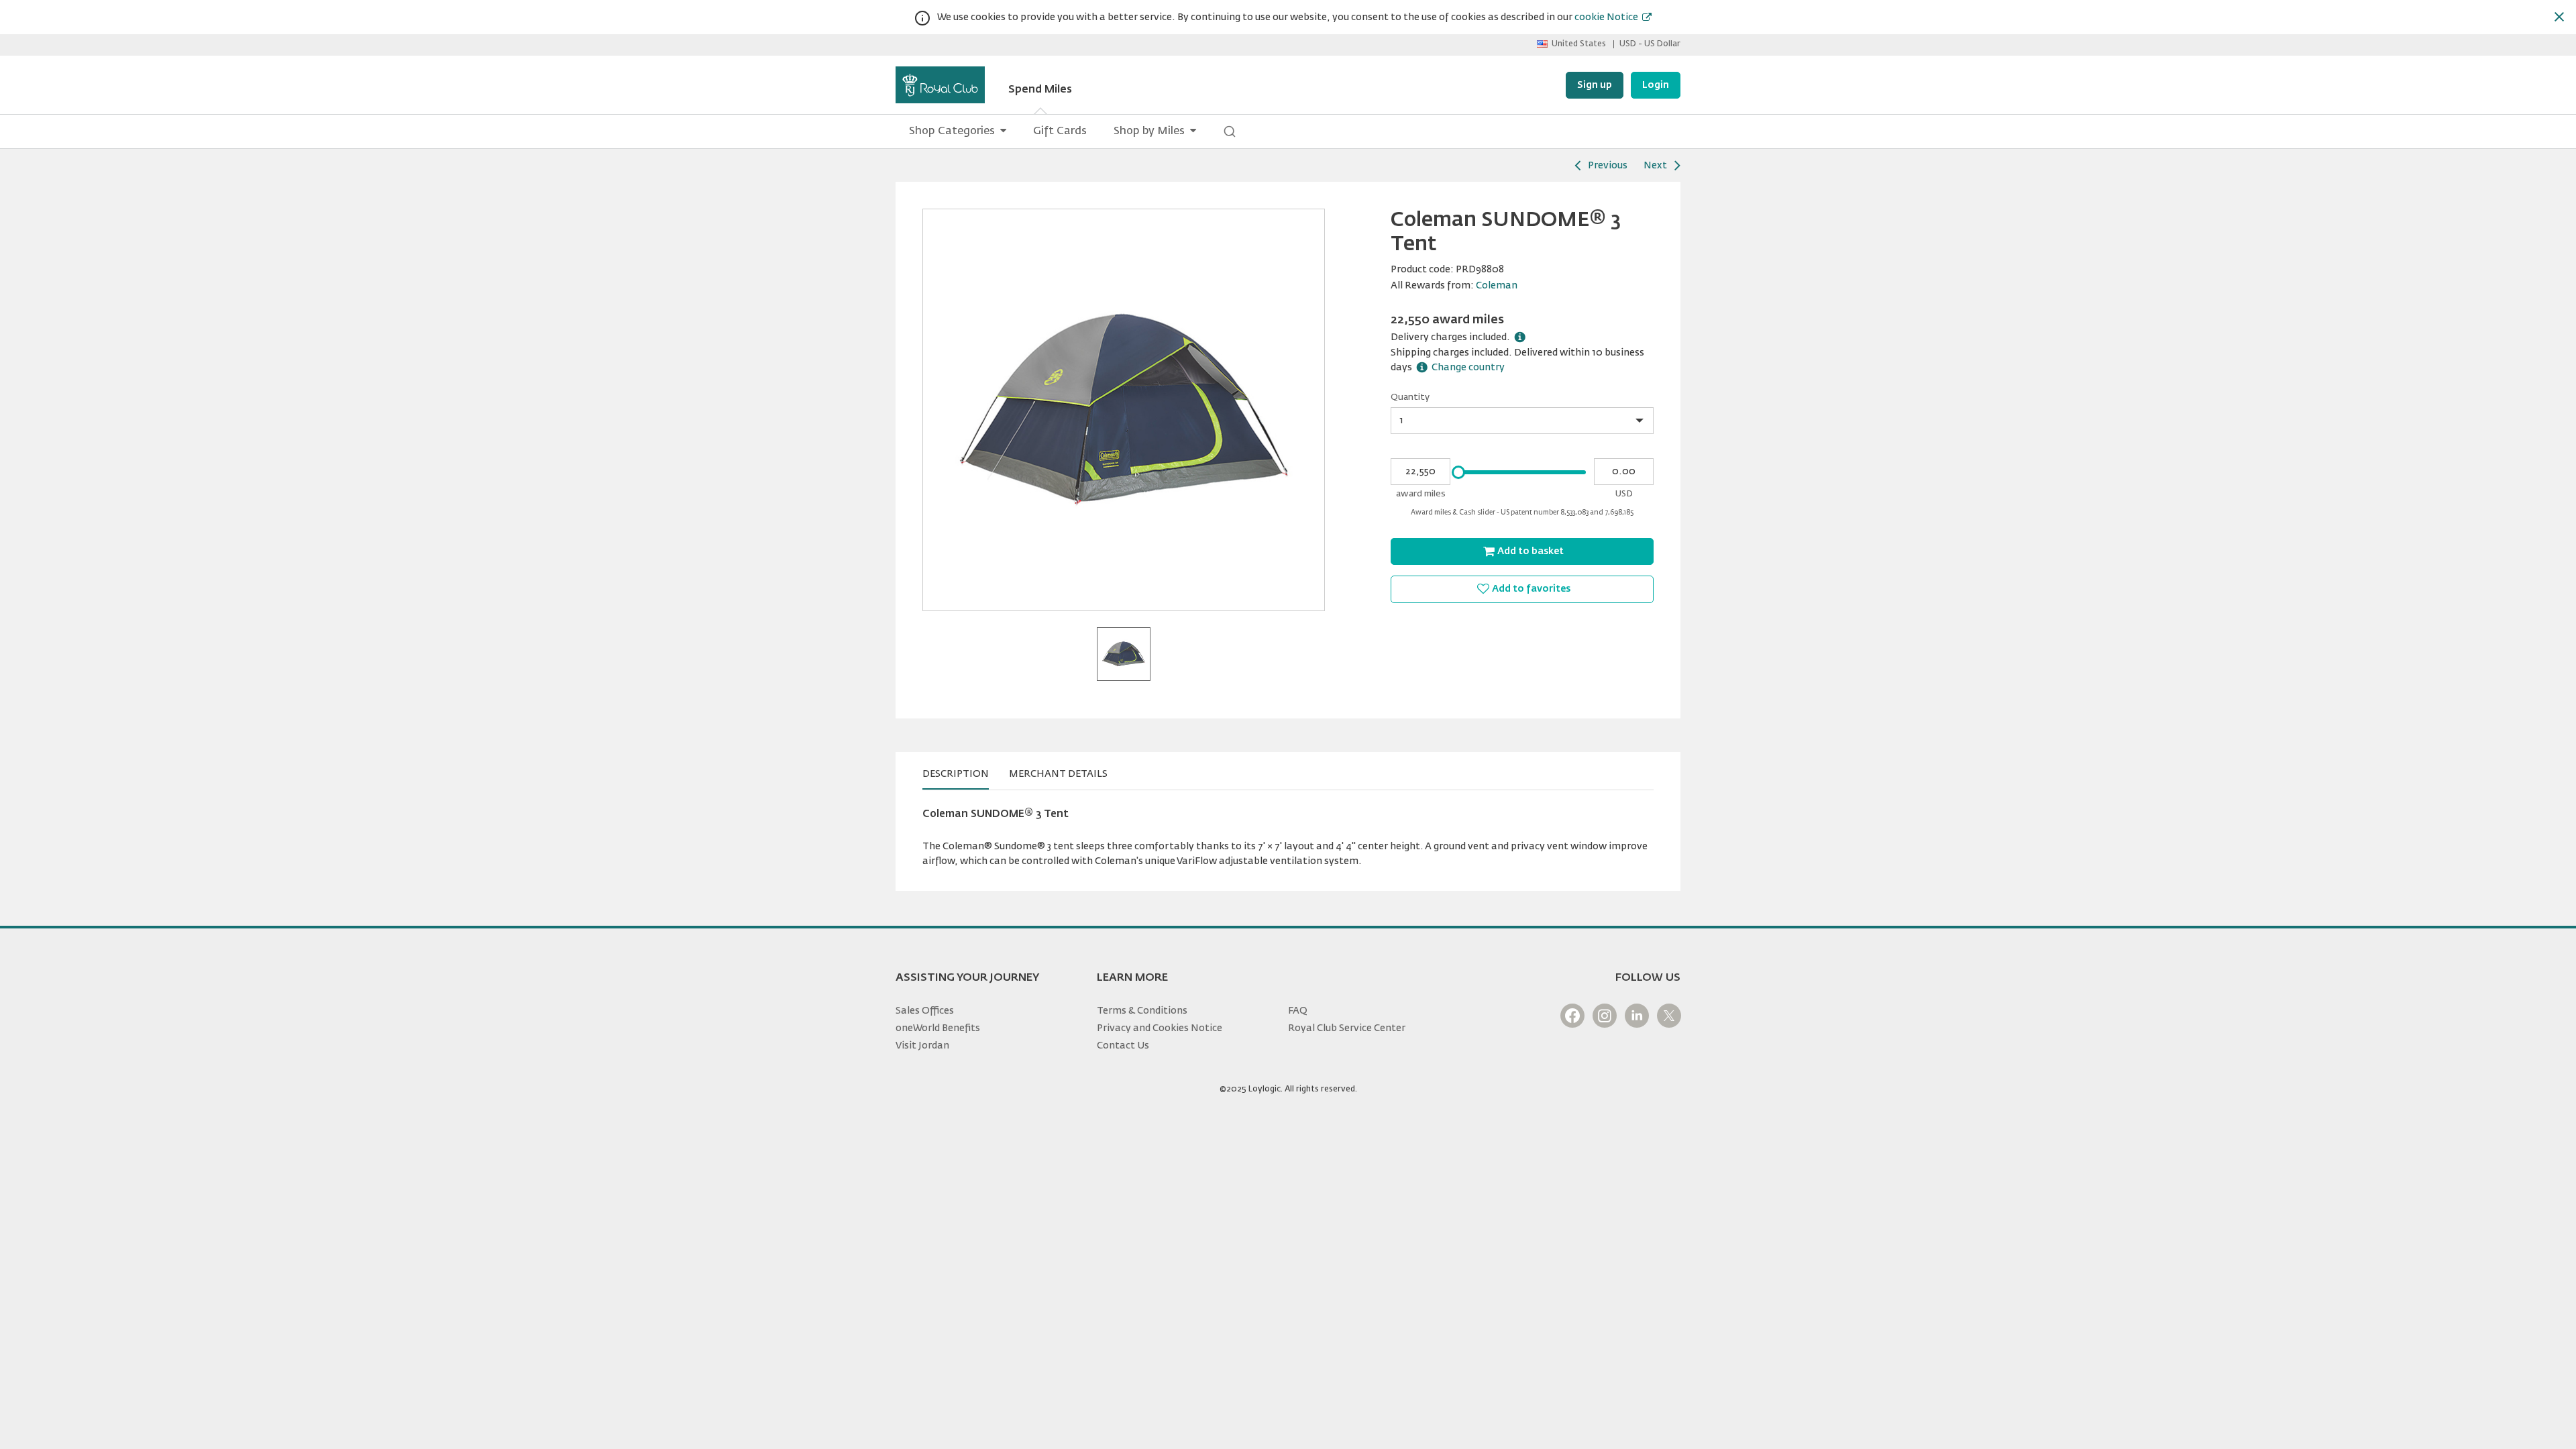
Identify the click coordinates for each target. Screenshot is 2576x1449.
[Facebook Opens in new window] (1572, 1016)
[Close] (2559, 17)
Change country (1468, 368)
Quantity (1410, 397)
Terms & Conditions (1142, 1011)
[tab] (956, 774)
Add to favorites (1531, 589)
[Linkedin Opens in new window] (1637, 1016)
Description (956, 774)
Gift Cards (1060, 131)
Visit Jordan (922, 1046)
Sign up (1595, 85)
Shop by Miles (1149, 131)
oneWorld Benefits (938, 1028)
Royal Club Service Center (1347, 1028)
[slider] (1458, 472)
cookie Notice (1606, 17)
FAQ (1298, 1011)
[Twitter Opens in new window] (1669, 1016)
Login (1656, 85)
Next (1655, 166)
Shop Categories (952, 131)
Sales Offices (925, 1011)
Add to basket (1531, 551)
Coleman (1497, 286)
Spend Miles (1040, 90)
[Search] (1230, 131)
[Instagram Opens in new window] (1605, 1016)
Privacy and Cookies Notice (1160, 1028)
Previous (1608, 166)
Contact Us (1123, 1046)
